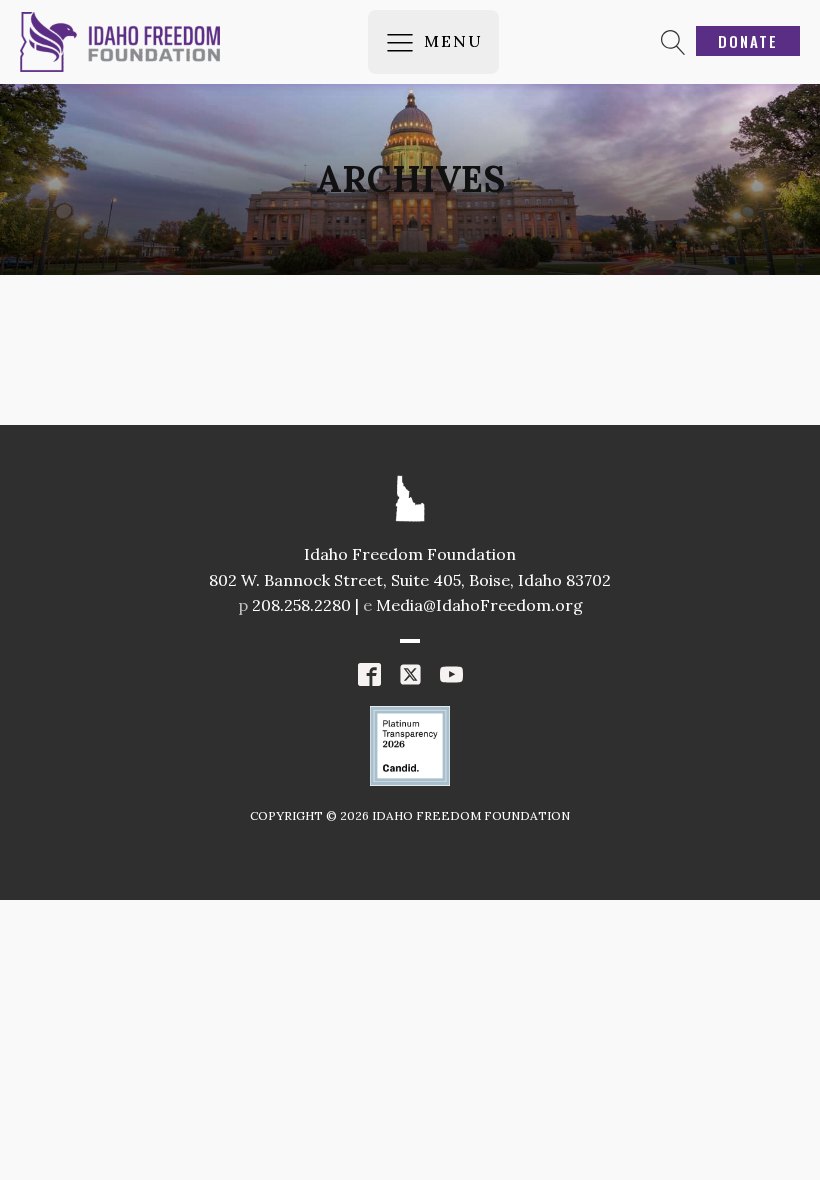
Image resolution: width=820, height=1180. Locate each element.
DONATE (748, 41)
